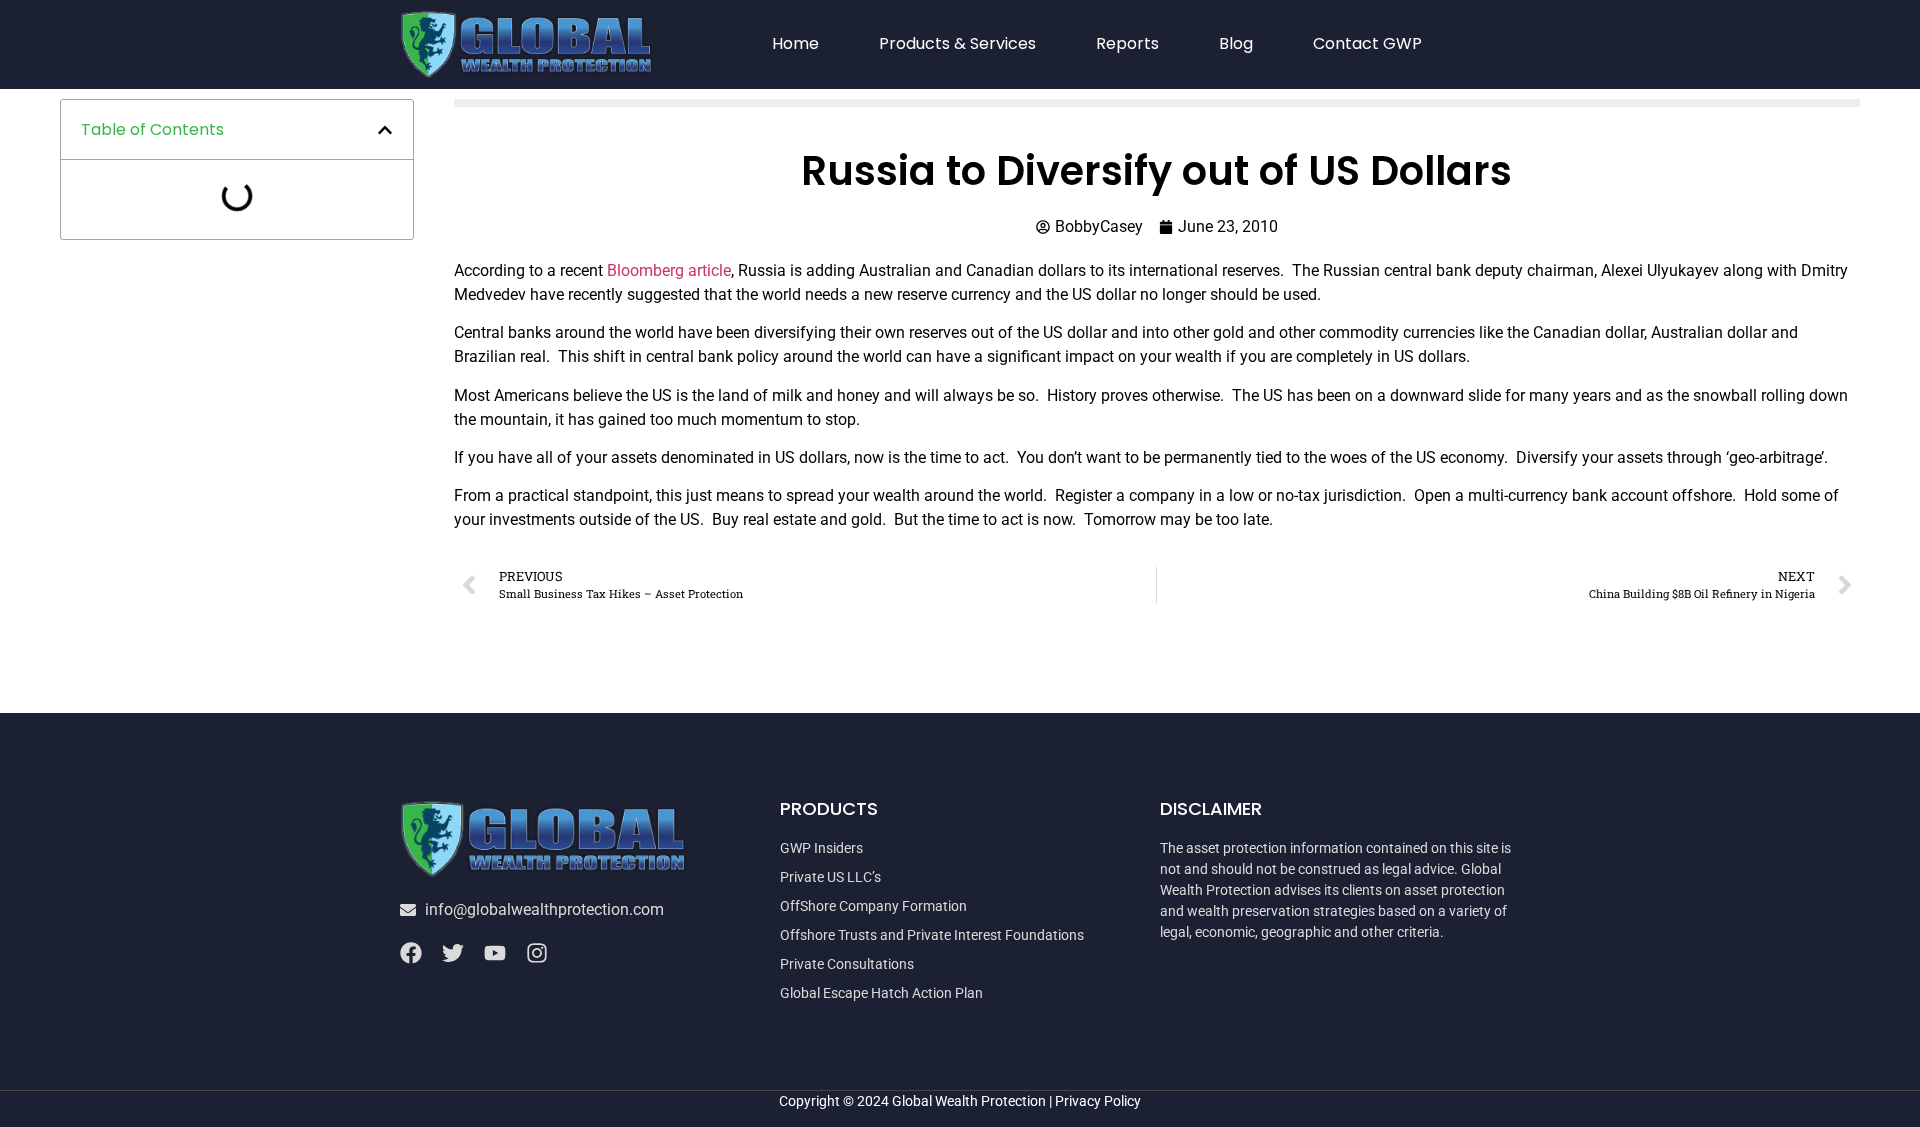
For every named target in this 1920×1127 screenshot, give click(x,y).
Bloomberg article (669, 270)
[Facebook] (411, 953)
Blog (1236, 43)
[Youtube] (495, 953)
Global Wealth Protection (969, 1101)
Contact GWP (1367, 43)
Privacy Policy (1098, 1101)
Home (795, 43)
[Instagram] (537, 953)
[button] (385, 130)
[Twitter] (453, 953)
